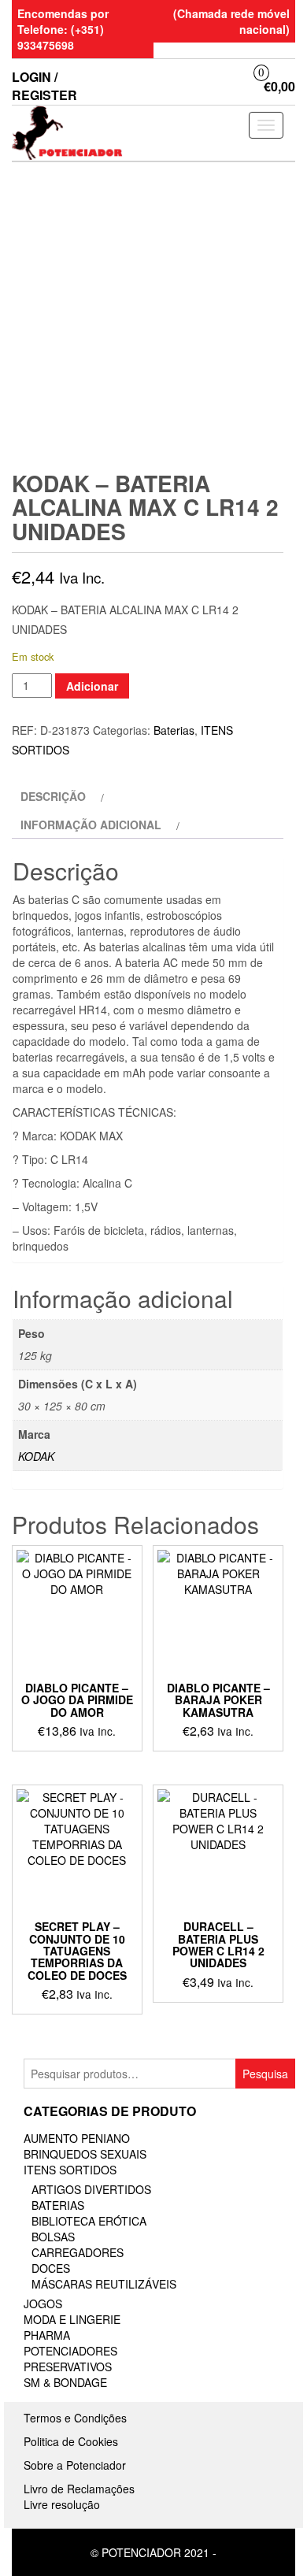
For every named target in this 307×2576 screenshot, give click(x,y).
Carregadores (78, 2252)
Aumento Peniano (77, 2138)
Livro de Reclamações (79, 2489)
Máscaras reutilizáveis (104, 2284)
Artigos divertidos (91, 2189)
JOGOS (43, 2304)
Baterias (174, 730)
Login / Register (44, 86)
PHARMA (47, 2335)
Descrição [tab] (53, 796)
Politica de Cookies (71, 2441)
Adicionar (92, 686)
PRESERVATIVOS (68, 2367)
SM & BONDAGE (65, 2382)
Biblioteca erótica (89, 2221)
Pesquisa (265, 2074)
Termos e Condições (75, 2418)
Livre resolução (62, 2504)
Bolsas (53, 2237)
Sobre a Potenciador (75, 2465)
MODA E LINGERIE (72, 2319)
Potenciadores (70, 2351)
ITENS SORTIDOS (70, 2170)
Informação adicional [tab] (91, 825)
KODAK (36, 1456)
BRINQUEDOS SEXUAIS (85, 2154)
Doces (51, 2268)
